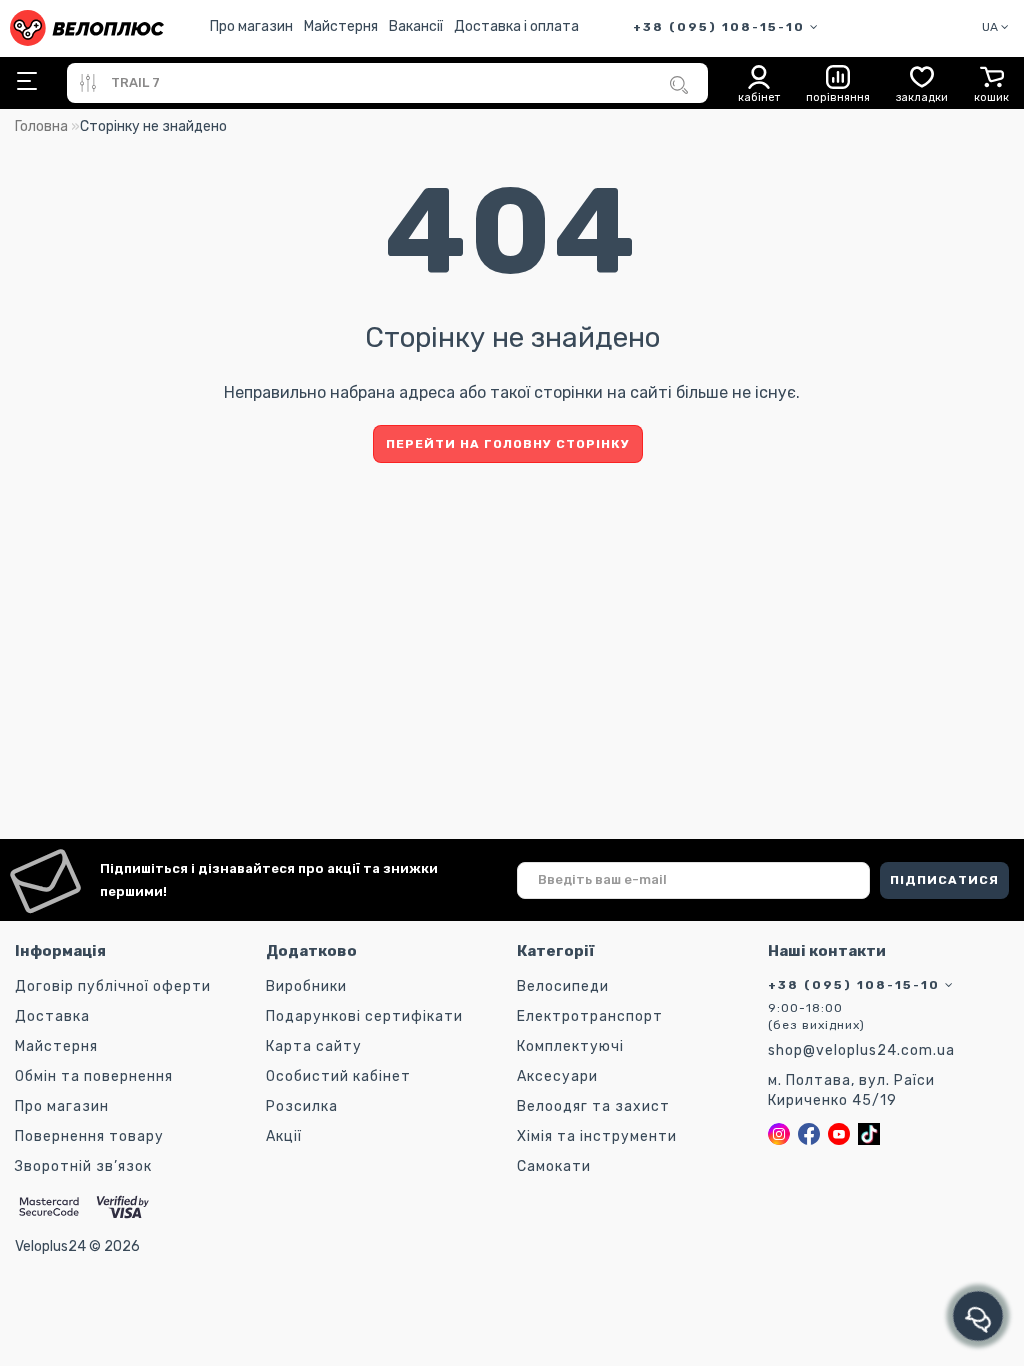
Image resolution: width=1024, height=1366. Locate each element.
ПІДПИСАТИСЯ (944, 880)
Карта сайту (314, 1046)
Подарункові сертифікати (364, 1016)
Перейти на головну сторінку (508, 444)
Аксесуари (557, 1076)
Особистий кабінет (338, 1076)
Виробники (306, 986)
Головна (41, 126)
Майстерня (341, 26)
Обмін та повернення (94, 1076)
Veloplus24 (50, 1246)
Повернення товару (89, 1136)
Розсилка (302, 1106)
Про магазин (251, 26)
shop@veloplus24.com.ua (861, 1050)
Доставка (52, 1016)
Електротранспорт (590, 1016)
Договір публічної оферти (113, 986)
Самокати (554, 1166)
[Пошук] (679, 85)
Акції (284, 1136)
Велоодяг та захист (593, 1106)
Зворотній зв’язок (83, 1166)
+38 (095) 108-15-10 (721, 27)
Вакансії (416, 26)
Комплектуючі (570, 1046)
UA (991, 27)
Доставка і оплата (516, 26)
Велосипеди (563, 986)
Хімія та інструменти (597, 1136)
